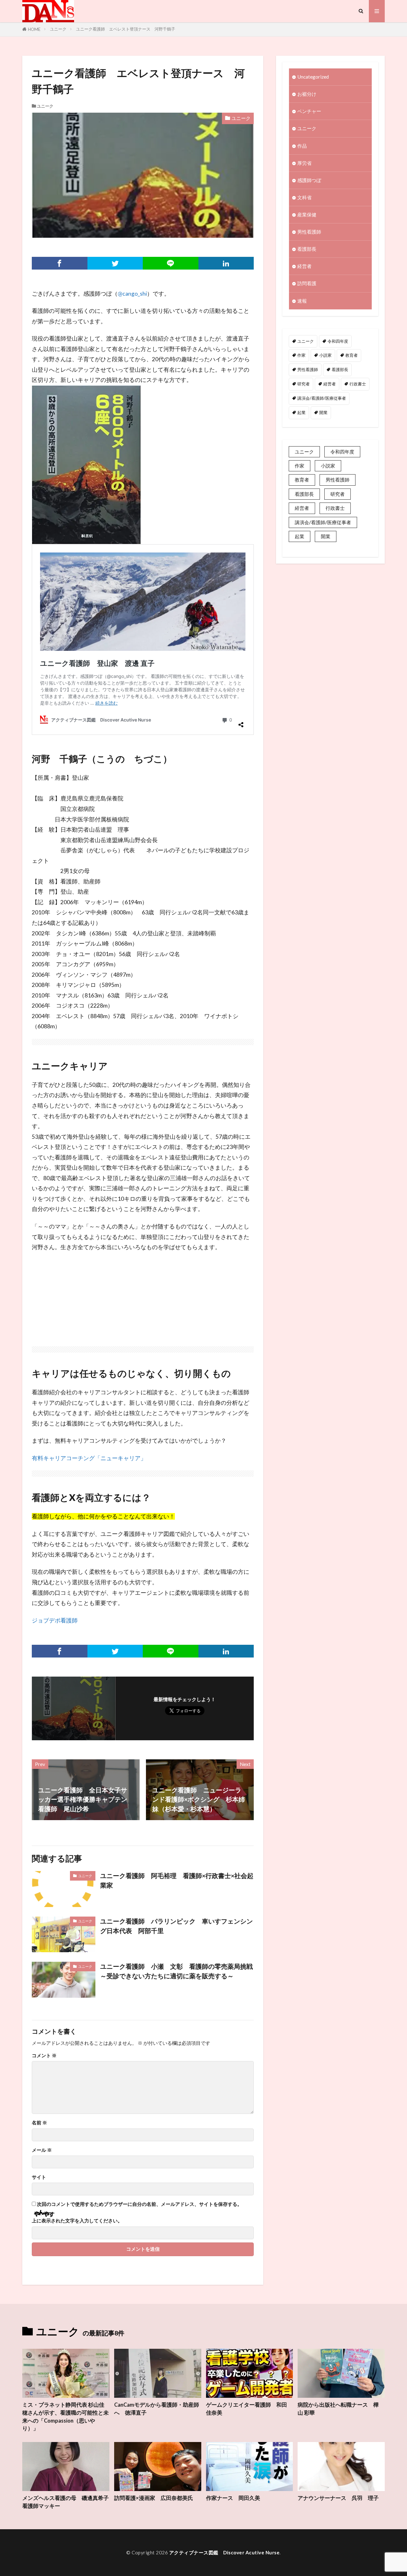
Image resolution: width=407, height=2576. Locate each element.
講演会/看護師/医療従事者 (322, 398)
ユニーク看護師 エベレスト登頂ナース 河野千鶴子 (126, 29)
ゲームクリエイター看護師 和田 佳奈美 (247, 2409)
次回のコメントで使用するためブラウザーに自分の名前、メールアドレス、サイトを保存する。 (139, 2204)
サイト (39, 2177)
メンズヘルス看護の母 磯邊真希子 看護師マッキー (66, 2502)
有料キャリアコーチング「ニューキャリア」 (89, 1458)
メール (42, 2150)
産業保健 (307, 215)
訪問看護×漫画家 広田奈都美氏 (154, 2498)
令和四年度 (338, 341)
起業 (301, 412)
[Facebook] (60, 263)
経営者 (304, 266)
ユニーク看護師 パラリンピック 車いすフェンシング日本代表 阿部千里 (176, 1926)
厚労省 (304, 163)
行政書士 (358, 384)
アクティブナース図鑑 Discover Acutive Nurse (224, 2552)
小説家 (325, 355)
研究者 (304, 384)
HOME (34, 29)
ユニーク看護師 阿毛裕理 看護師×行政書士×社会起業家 (177, 1880)
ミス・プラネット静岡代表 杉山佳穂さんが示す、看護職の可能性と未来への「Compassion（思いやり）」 (66, 2417)
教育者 (352, 355)
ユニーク (58, 29)
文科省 (304, 197)
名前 (39, 2123)
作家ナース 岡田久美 (233, 2498)
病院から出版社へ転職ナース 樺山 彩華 (338, 2409)
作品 (302, 146)
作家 (301, 355)
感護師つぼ (309, 180)
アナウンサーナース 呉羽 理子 (338, 2498)
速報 (302, 301)
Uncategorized (313, 77)
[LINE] (171, 263)
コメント (44, 2055)
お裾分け (307, 94)
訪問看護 (307, 283)
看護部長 (307, 249)
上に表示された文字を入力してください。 (77, 2221)
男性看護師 (309, 232)
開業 (323, 412)
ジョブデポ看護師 (55, 1620)
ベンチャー (309, 111)
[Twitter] (115, 263)
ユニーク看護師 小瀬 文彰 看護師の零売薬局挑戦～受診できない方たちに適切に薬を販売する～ (176, 1971)
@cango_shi (132, 294)
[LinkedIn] (226, 263)
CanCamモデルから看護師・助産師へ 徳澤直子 (157, 2409)
